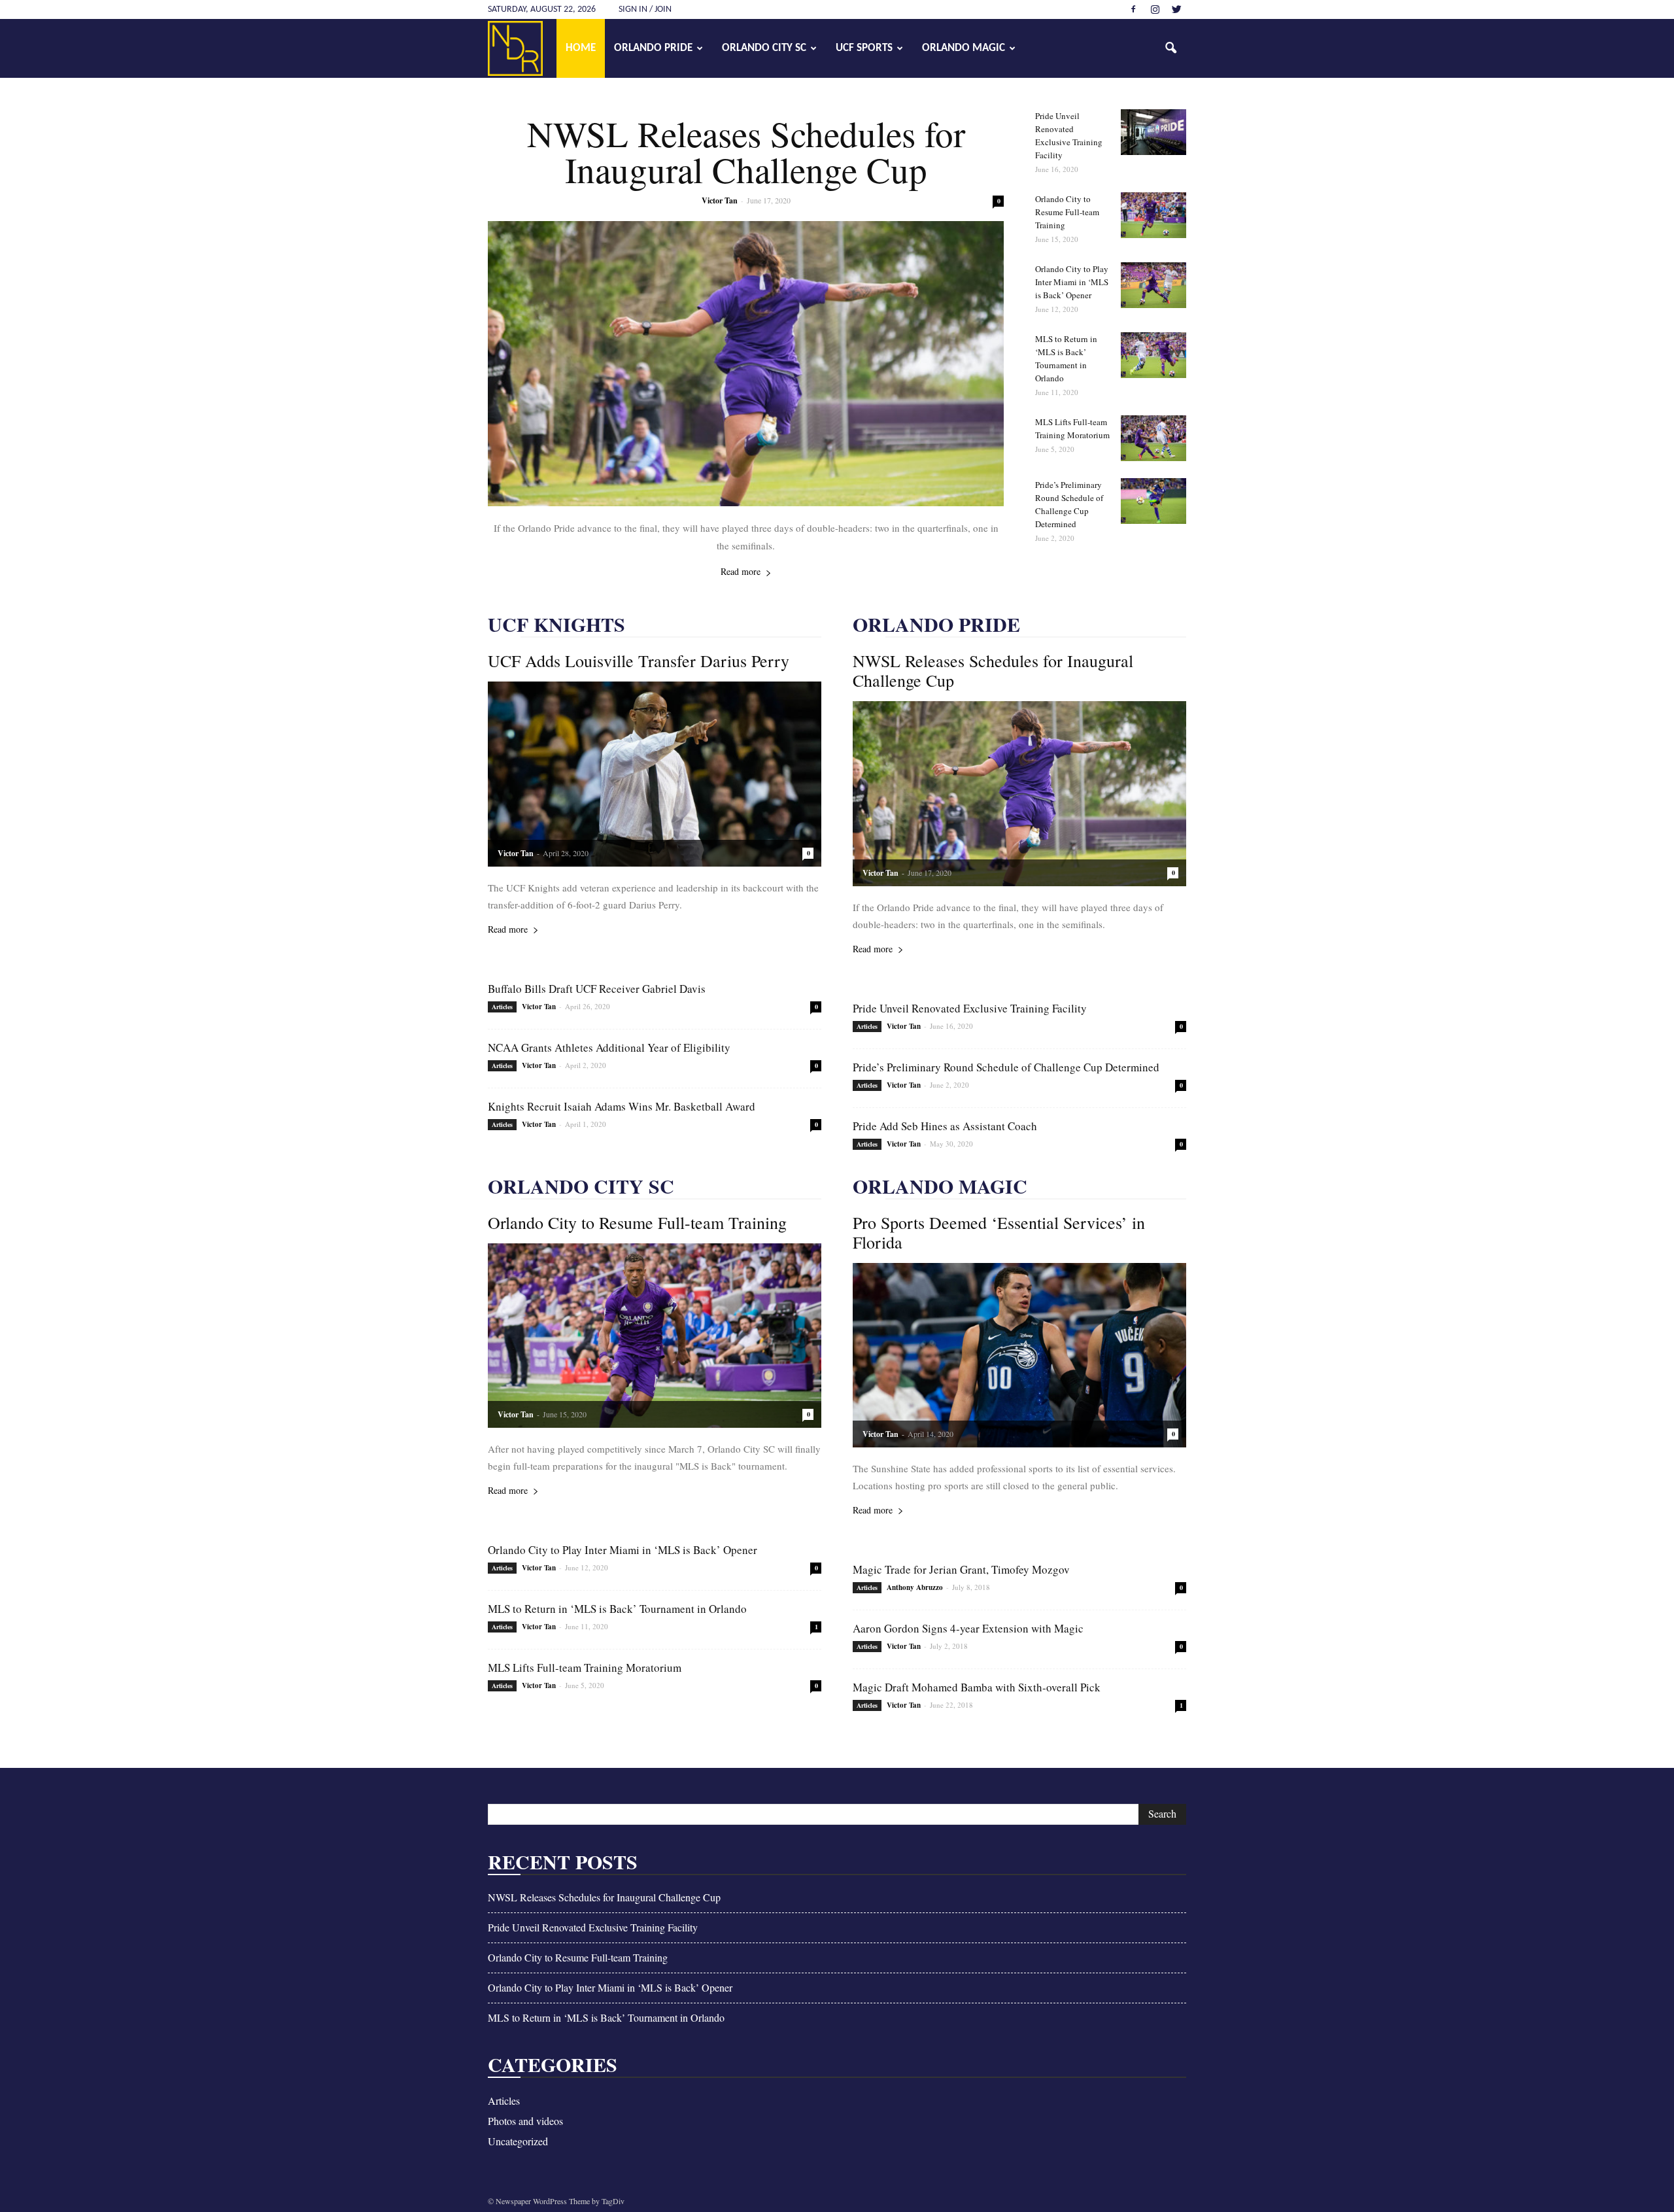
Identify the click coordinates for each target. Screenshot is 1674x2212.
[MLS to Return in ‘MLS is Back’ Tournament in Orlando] (1153, 355)
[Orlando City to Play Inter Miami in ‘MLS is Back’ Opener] (1153, 285)
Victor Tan (720, 200)
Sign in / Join (645, 9)
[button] (1170, 48)
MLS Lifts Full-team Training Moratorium (585, 1668)
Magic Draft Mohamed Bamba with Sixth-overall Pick (977, 1687)
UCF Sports (864, 48)
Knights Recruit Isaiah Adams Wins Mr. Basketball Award (622, 1106)
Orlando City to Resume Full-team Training (1067, 212)
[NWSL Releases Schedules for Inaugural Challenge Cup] (746, 364)
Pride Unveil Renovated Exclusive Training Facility (970, 1008)
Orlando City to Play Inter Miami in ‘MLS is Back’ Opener (1072, 282)
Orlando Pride (653, 48)
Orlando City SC (764, 48)
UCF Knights (556, 624)
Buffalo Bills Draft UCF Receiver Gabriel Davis (597, 989)
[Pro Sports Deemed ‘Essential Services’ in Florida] (1019, 1355)
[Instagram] (1155, 9)
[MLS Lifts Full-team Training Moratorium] (1153, 438)
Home (581, 48)
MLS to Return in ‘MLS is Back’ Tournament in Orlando (617, 1609)
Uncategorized (518, 2141)
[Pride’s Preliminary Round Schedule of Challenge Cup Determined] (1153, 501)
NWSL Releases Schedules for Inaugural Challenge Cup (746, 151)
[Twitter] (1176, 9)
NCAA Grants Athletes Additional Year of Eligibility (609, 1047)
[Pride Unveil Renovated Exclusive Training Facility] (1153, 132)
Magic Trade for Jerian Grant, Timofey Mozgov (961, 1569)
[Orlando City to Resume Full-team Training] (1153, 215)
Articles (502, 1007)
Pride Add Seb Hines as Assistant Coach (945, 1126)
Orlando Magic (964, 48)
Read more (741, 571)
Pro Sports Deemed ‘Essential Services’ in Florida (999, 1232)
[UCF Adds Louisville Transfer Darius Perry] (655, 774)
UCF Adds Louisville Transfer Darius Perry (639, 661)
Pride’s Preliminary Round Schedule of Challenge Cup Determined (1006, 1067)
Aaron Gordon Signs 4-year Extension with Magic (968, 1628)
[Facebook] (1133, 9)
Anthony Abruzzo (915, 1587)
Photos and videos (525, 2121)
